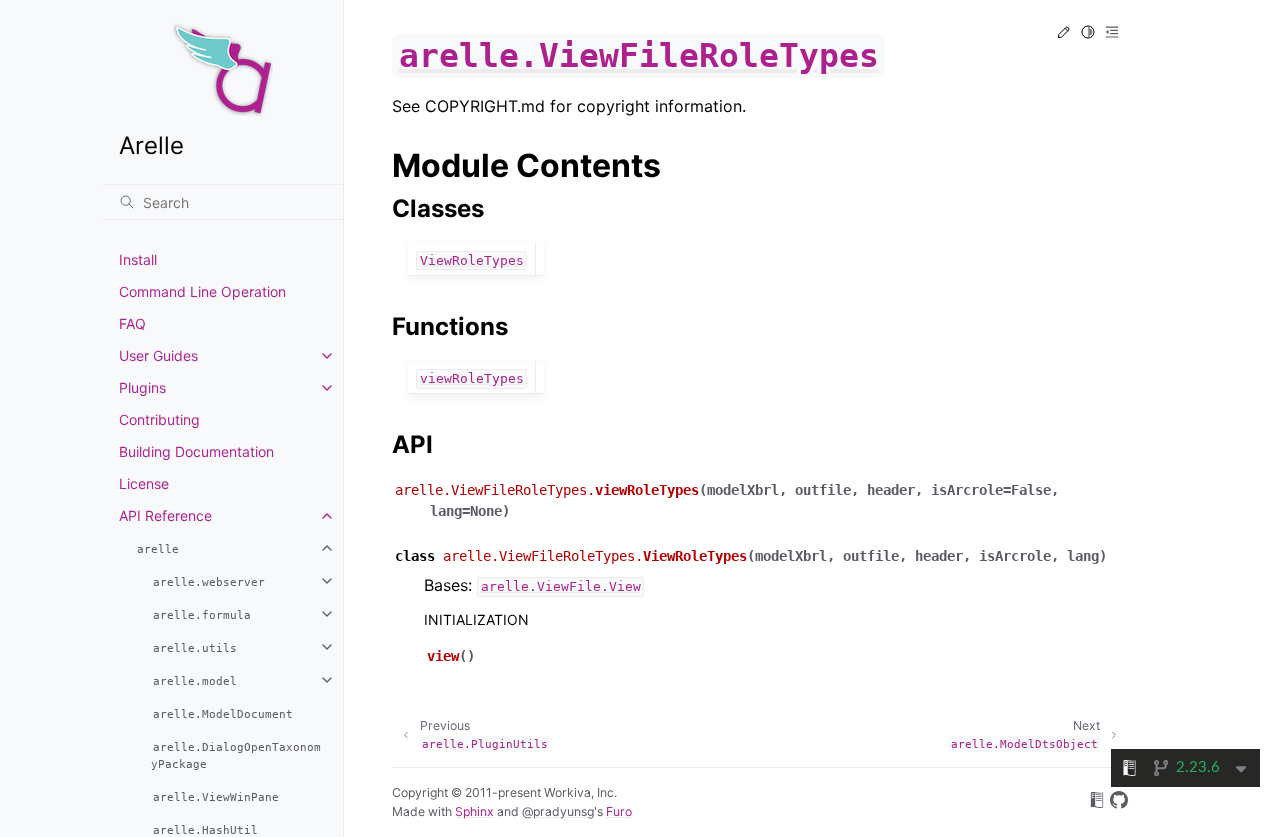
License (144, 483)
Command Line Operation (202, 291)
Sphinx (474, 811)
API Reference (165, 515)
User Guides (158, 355)
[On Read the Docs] (1097, 803)
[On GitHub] (1119, 803)
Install (138, 259)
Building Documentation (196, 451)
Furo (619, 811)
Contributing (159, 419)
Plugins (142, 387)
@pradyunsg (558, 811)
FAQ (132, 323)
